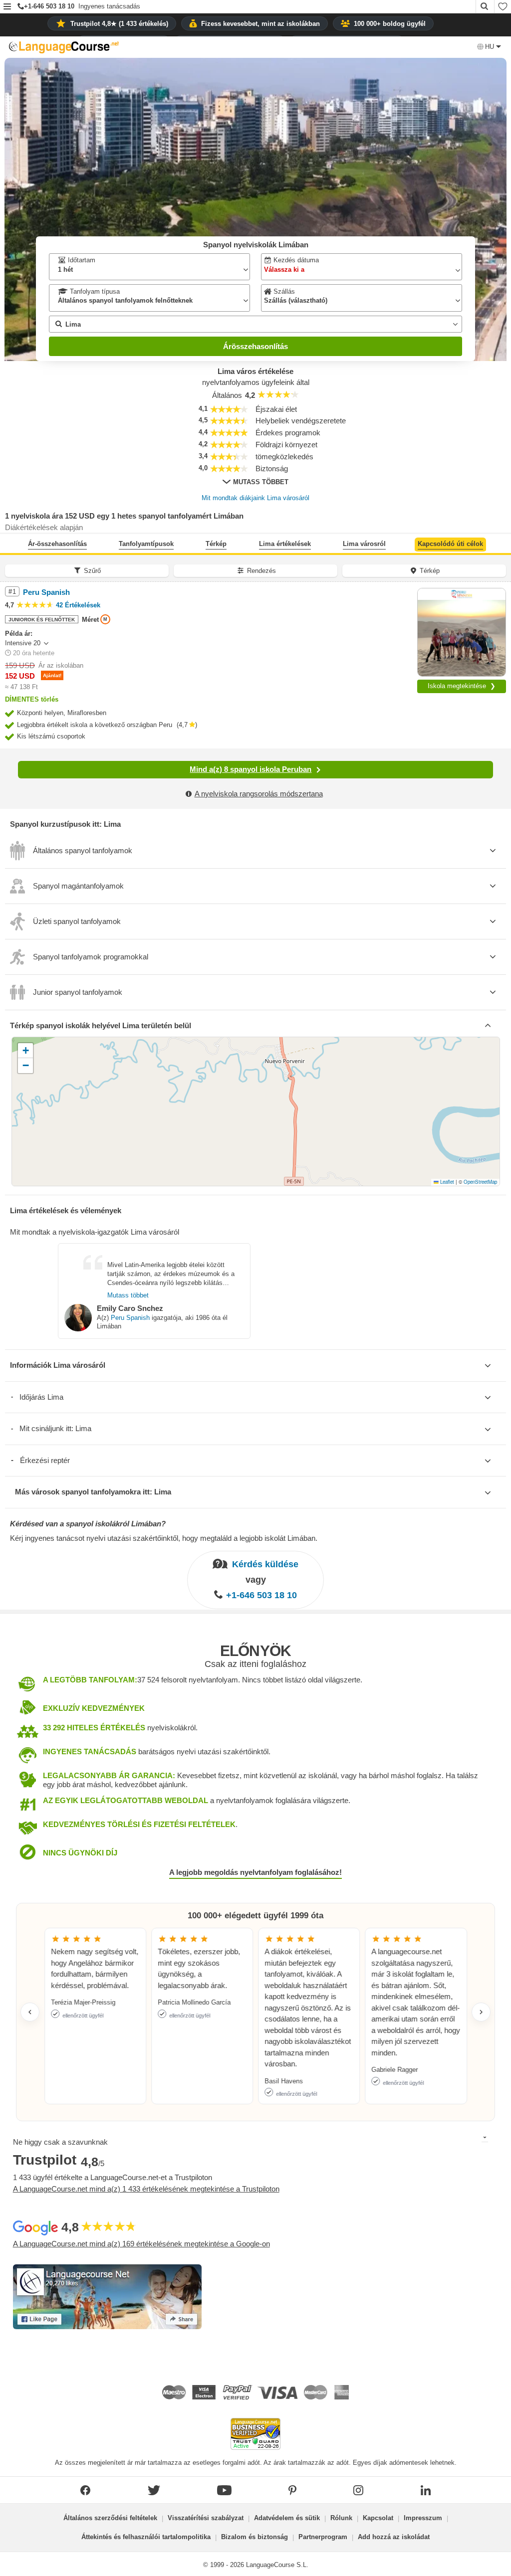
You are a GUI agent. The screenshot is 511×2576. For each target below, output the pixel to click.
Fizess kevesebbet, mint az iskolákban (260, 24)
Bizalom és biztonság (255, 2537)
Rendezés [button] (261, 571)
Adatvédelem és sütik (287, 2518)
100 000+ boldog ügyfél (390, 24)
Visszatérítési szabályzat (206, 2518)
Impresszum (423, 2518)
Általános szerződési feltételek (110, 2518)
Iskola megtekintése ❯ (462, 686)
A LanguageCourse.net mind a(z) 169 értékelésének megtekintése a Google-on (141, 2244)
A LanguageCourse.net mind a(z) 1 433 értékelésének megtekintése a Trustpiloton (146, 2189)
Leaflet (446, 1182)
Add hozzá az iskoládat (394, 2537)
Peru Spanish (130, 1318)
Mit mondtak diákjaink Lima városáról (255, 498)
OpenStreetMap (480, 1182)
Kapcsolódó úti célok (450, 544)
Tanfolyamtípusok (146, 544)
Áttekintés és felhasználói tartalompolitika (146, 2537)
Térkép (216, 544)
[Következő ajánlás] (481, 2012)
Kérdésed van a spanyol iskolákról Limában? (88, 1524)
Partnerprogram (323, 2537)
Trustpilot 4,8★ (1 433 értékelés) (119, 24)
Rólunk (341, 2518)
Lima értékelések (285, 544)
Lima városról (364, 544)
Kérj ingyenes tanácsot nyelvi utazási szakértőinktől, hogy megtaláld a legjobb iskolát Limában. (164, 1538)
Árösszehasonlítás (255, 346)
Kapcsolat (378, 2518)
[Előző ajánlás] (30, 2012)
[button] (7, 7)
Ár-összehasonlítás (57, 544)
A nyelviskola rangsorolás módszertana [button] (259, 794)
